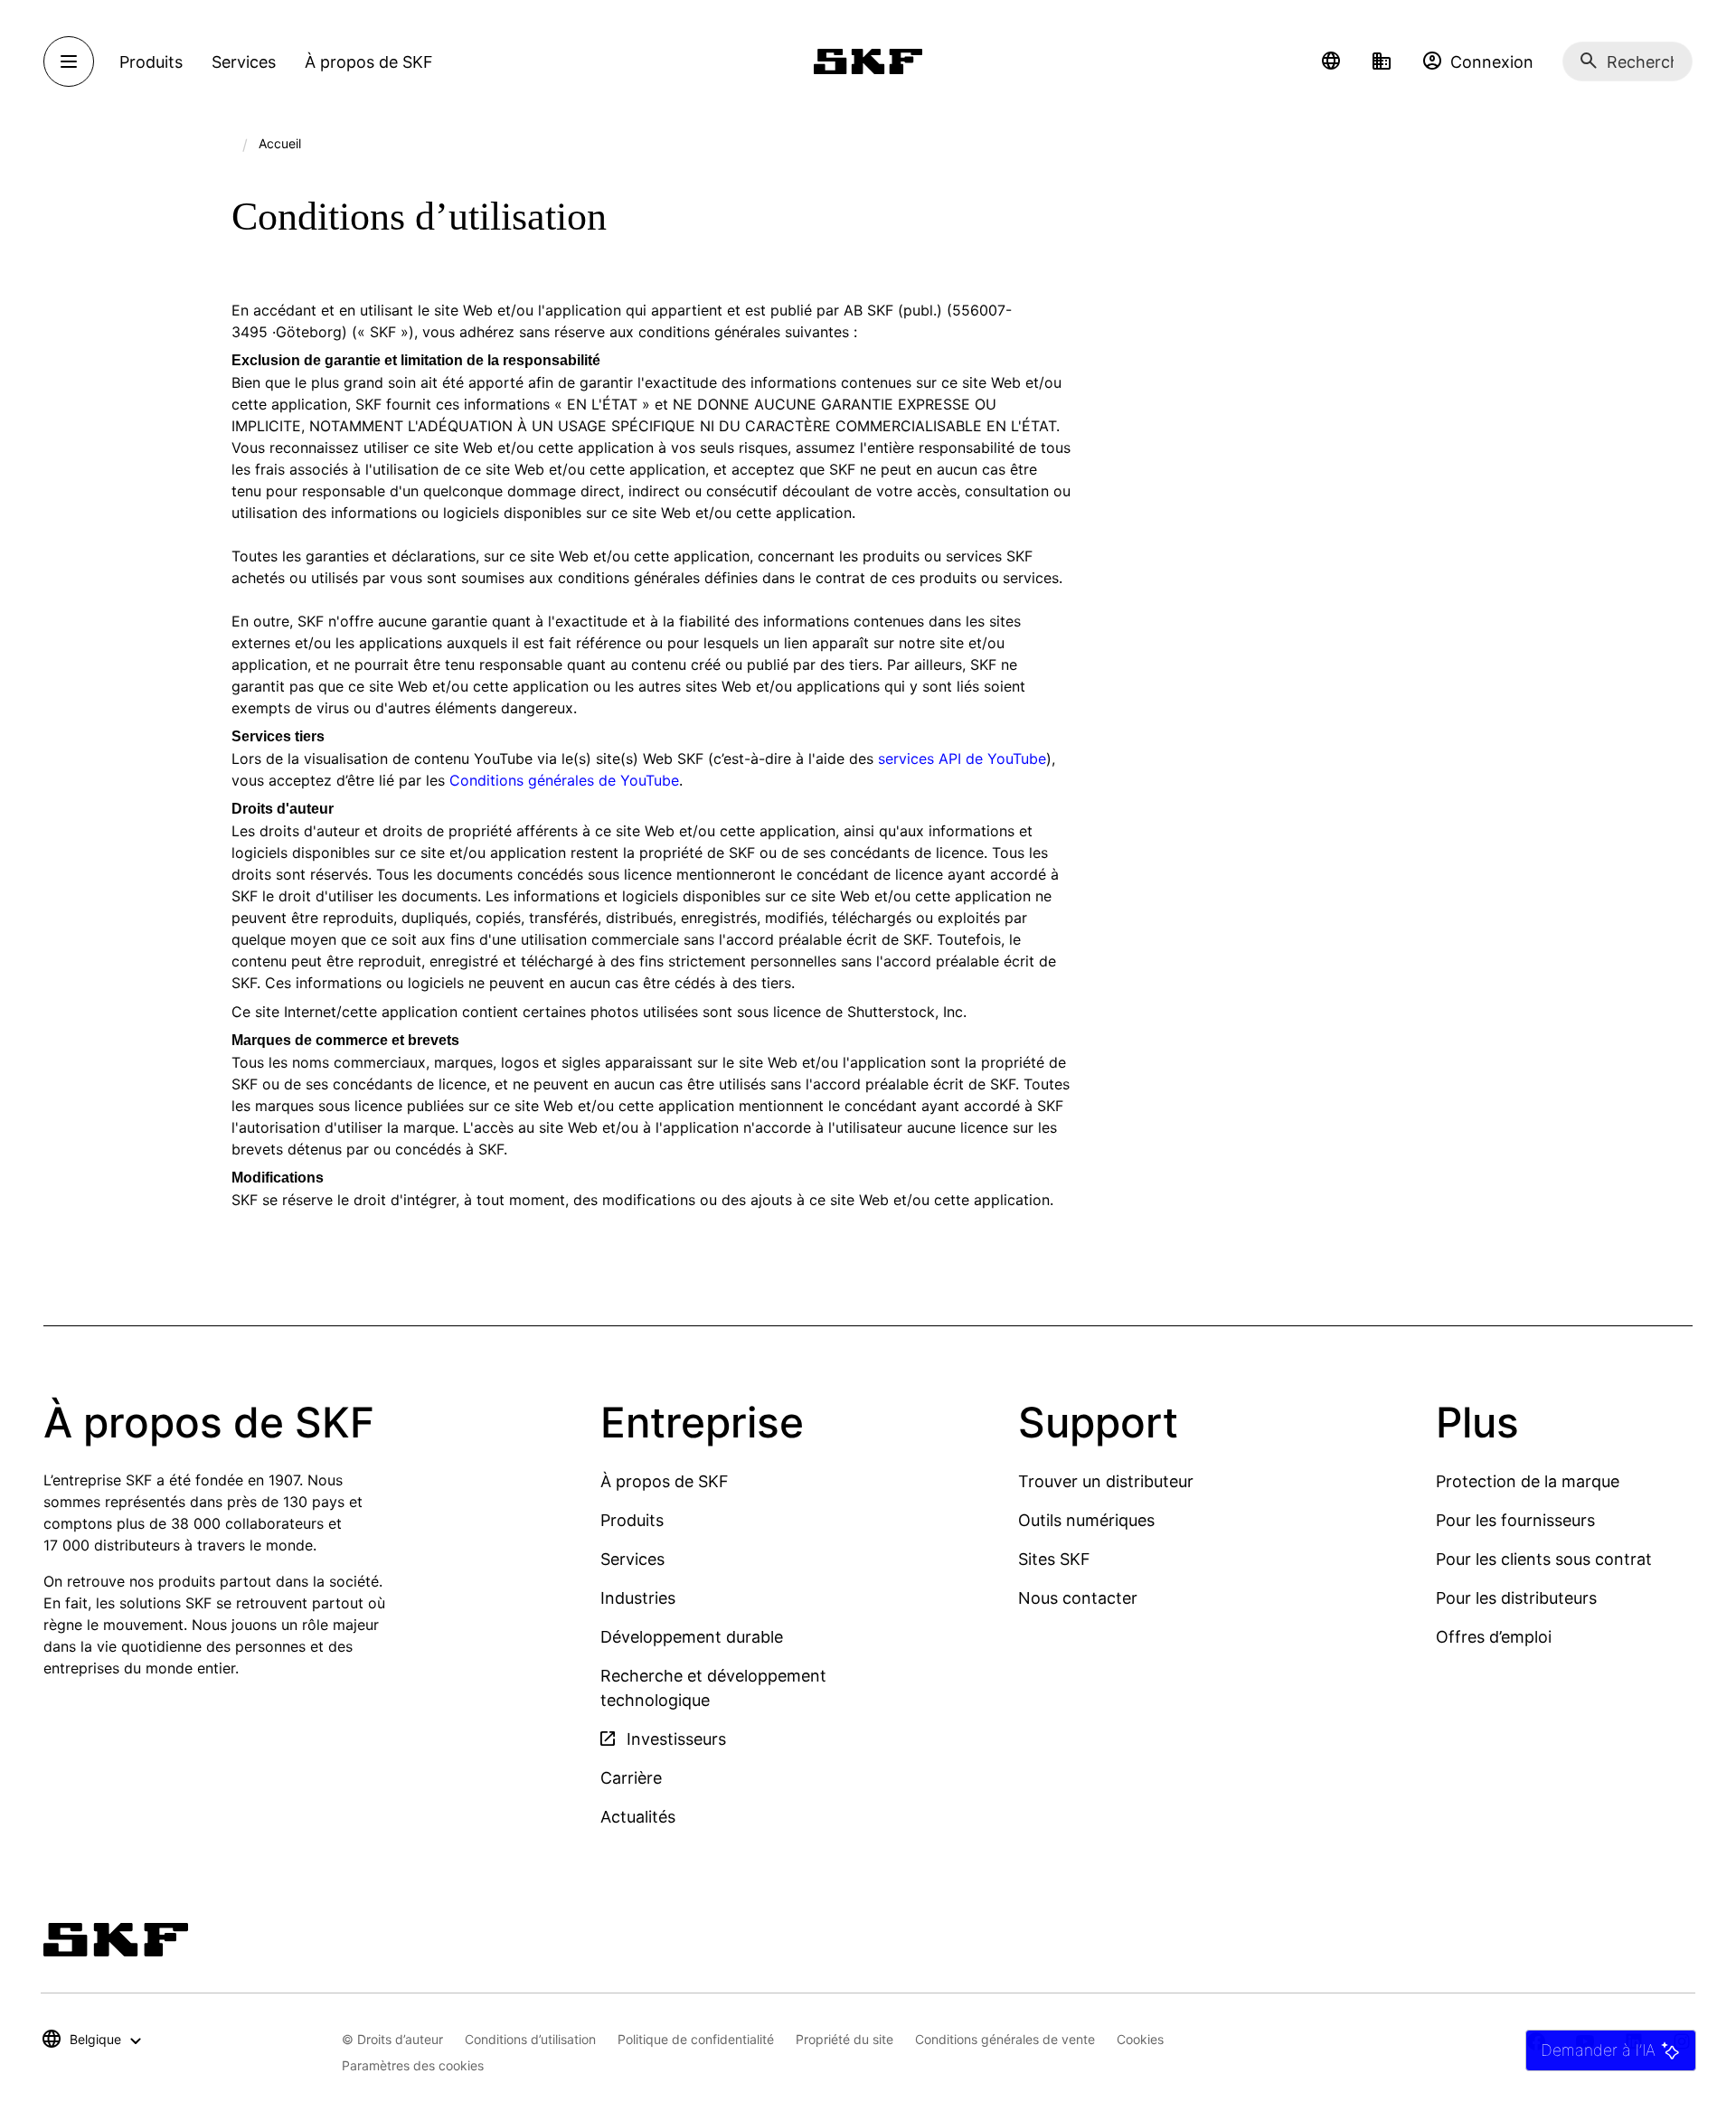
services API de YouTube (962, 759)
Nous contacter (1078, 1598)
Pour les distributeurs (1516, 1598)
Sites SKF (1054, 1559)
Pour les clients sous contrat (1544, 1559)
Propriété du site (844, 2039)
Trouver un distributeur (1106, 1481)
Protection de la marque (1528, 1481)
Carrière (631, 1778)
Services (632, 1559)
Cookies (1140, 2039)
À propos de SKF (665, 1481)
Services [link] (244, 62)
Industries (638, 1598)
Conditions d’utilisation (530, 2039)
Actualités (638, 1817)
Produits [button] (151, 62)
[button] (1331, 61)
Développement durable (692, 1637)
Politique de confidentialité (696, 2039)
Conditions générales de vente (1005, 2039)
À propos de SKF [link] (369, 62)
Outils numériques (1086, 1520)
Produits (632, 1520)
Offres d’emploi (1494, 1637)
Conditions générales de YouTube (564, 780)
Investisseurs (674, 1739)
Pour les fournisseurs (1515, 1520)
